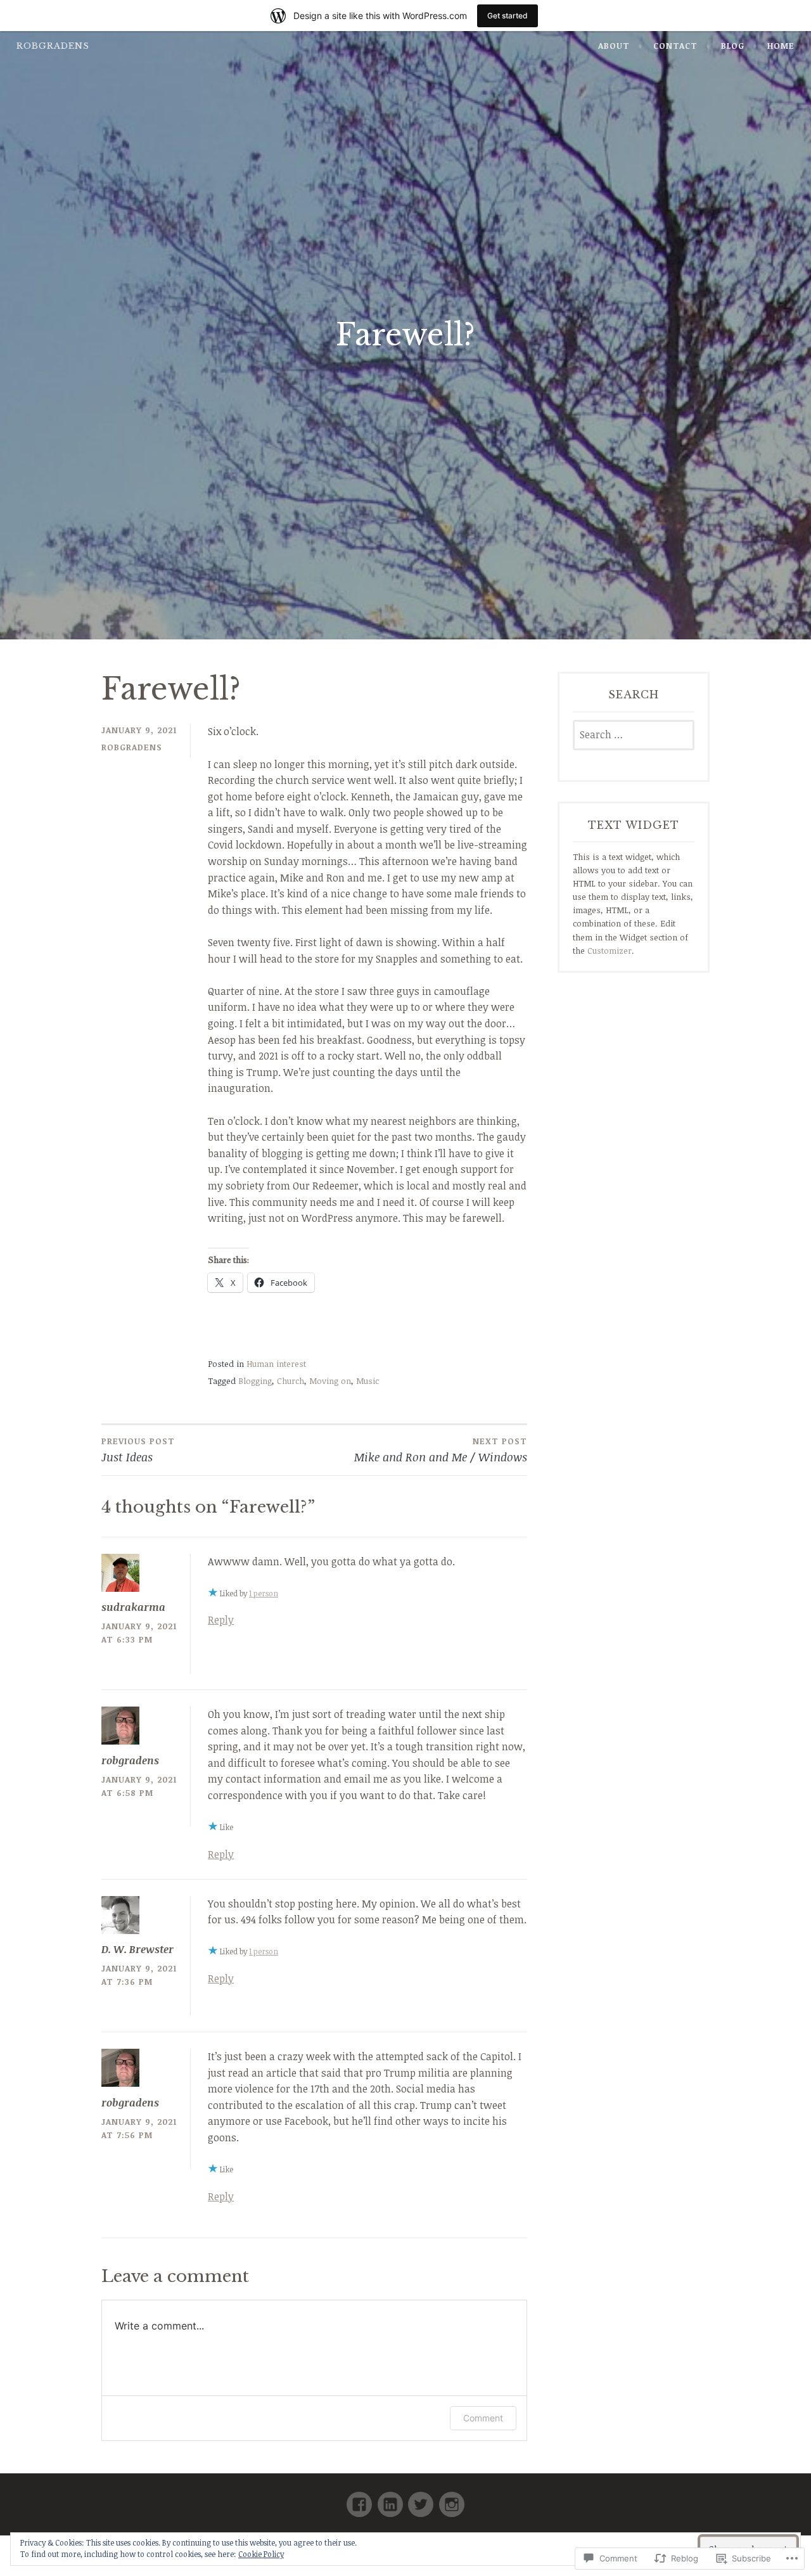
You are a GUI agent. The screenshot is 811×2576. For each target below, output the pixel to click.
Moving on (330, 1381)
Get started (508, 16)
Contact (675, 46)
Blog (733, 46)
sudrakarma (133, 1607)
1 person (264, 1593)
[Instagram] (452, 2499)
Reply (221, 1620)
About (614, 46)
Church (291, 1381)
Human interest (276, 1364)
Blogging (255, 1381)
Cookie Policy (261, 2554)
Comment (483, 2418)
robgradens (53, 46)
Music (367, 1381)
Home (781, 46)
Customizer (610, 951)
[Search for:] (634, 735)
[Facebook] (359, 2499)
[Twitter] (421, 2499)
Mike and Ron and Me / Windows (441, 1450)
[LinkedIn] (390, 2499)
